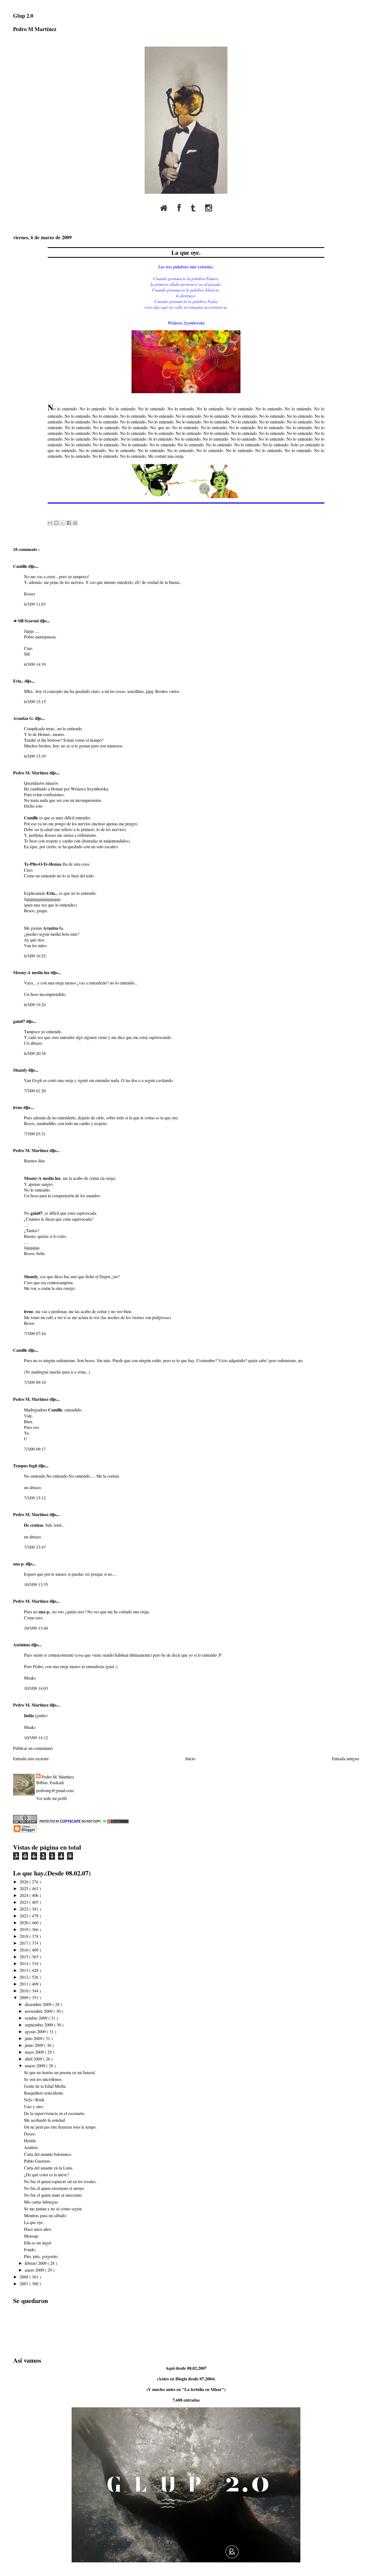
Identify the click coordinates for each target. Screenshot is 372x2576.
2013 (25, 1970)
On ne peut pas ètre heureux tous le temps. (60, 2127)
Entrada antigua (345, 1758)
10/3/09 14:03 (36, 1688)
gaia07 (20, 1021)
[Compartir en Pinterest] (75, 523)
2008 (25, 2277)
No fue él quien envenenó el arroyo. (54, 2188)
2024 (25, 1895)
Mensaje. (32, 2236)
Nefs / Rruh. (35, 2100)
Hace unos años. (38, 2229)
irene (18, 1107)
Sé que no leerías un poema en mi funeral (59, 2072)
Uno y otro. (34, 2106)
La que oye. (186, 252)
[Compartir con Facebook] (69, 523)
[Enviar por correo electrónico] (50, 523)
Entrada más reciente (31, 1758)
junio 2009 (35, 2045)
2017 (25, 1943)
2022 (25, 1909)
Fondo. (30, 2249)
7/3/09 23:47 (35, 1547)
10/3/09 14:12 (36, 1737)
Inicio (190, 1758)
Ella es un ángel (38, 2243)
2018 (25, 1936)
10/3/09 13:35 (36, 1584)
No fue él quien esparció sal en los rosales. (60, 2181)
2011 (25, 1984)
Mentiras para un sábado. (45, 2215)
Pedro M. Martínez (31, 773)
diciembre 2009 (39, 2004)
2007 (25, 2283)
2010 (25, 1991)
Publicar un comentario (33, 1748)
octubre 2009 (37, 2018)
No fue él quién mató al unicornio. (53, 2195)
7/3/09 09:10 (35, 1382)
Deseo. (30, 2134)
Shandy (21, 1070)
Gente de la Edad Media (45, 2086)
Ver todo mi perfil (51, 1798)
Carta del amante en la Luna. (49, 2168)
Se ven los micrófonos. (43, 2079)
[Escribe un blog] (56, 523)
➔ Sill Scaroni (26, 621)
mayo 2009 (35, 2052)
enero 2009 (35, 2270)
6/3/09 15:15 (35, 701)
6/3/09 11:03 (35, 604)
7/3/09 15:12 (35, 1498)
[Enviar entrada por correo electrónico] (48, 511)
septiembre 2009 (39, 2025)
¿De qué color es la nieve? (46, 2175)
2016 (25, 1950)
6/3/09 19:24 (35, 1004)
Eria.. (19, 681)
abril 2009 (34, 2059)
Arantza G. (24, 718)
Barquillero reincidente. (44, 2093)
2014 (25, 1963)
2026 (25, 1882)
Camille (21, 566)
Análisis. (31, 2147)
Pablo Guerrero (37, 2161)
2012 (25, 1977)
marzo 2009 (36, 2066)
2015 (25, 1957)
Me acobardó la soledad (44, 2120)
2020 (25, 1922)
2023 (25, 1902)
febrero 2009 (36, 2263)
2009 (25, 1997)
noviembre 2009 (39, 2011)
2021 (25, 1916)
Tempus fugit (26, 1466)
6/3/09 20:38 (35, 1053)
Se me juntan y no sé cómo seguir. (53, 2209)
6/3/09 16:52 (35, 956)
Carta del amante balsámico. (48, 2154)
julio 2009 (34, 2038)
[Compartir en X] (63, 523)
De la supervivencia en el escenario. (55, 2113)
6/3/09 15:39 (35, 756)
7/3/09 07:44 (35, 1333)
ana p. (19, 1564)
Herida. (30, 2140)
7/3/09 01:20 (35, 1091)
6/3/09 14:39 (35, 664)
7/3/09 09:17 (35, 1449)
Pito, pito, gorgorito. (41, 2256)
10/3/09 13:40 (36, 1628)
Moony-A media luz (32, 972)
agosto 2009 (36, 2031)
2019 (25, 1929)
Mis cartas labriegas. (41, 2202)
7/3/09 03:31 (35, 1134)
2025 (25, 1888)
